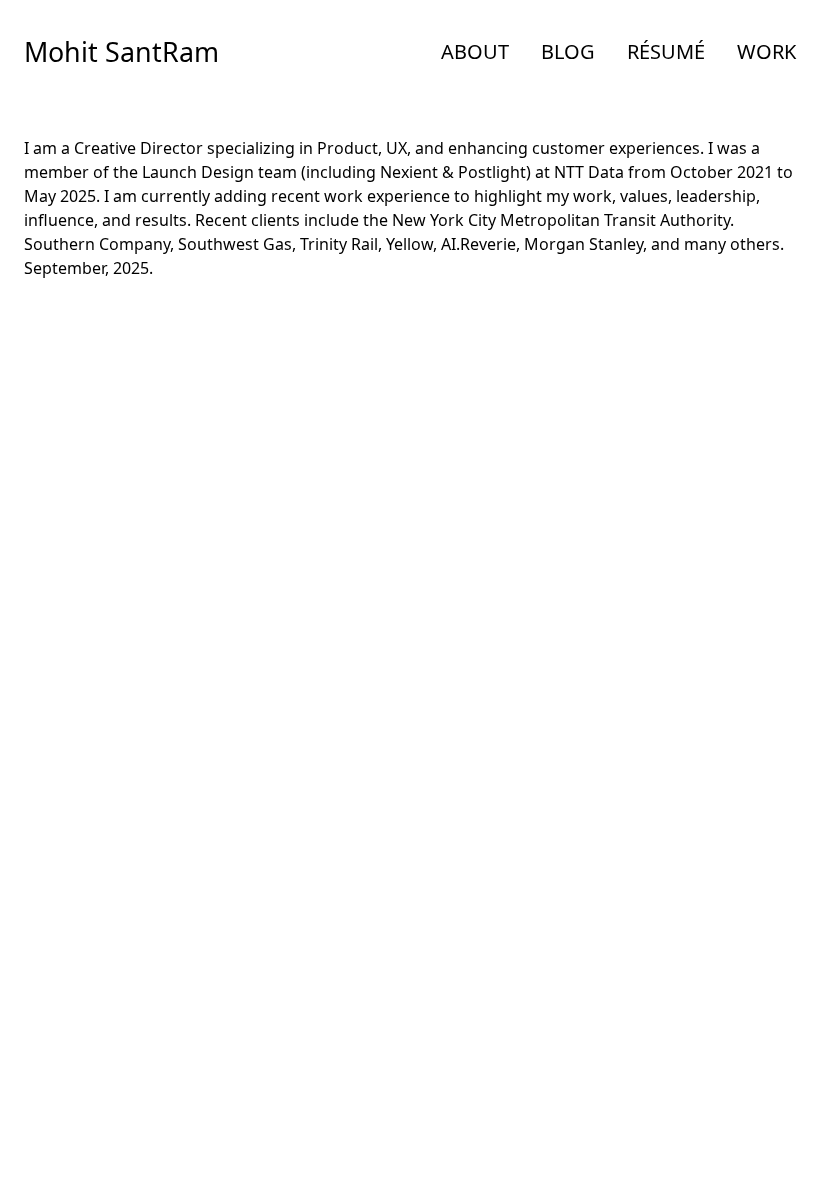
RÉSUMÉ (666, 51)
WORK (766, 51)
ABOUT (475, 51)
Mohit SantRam (121, 51)
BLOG (568, 51)
